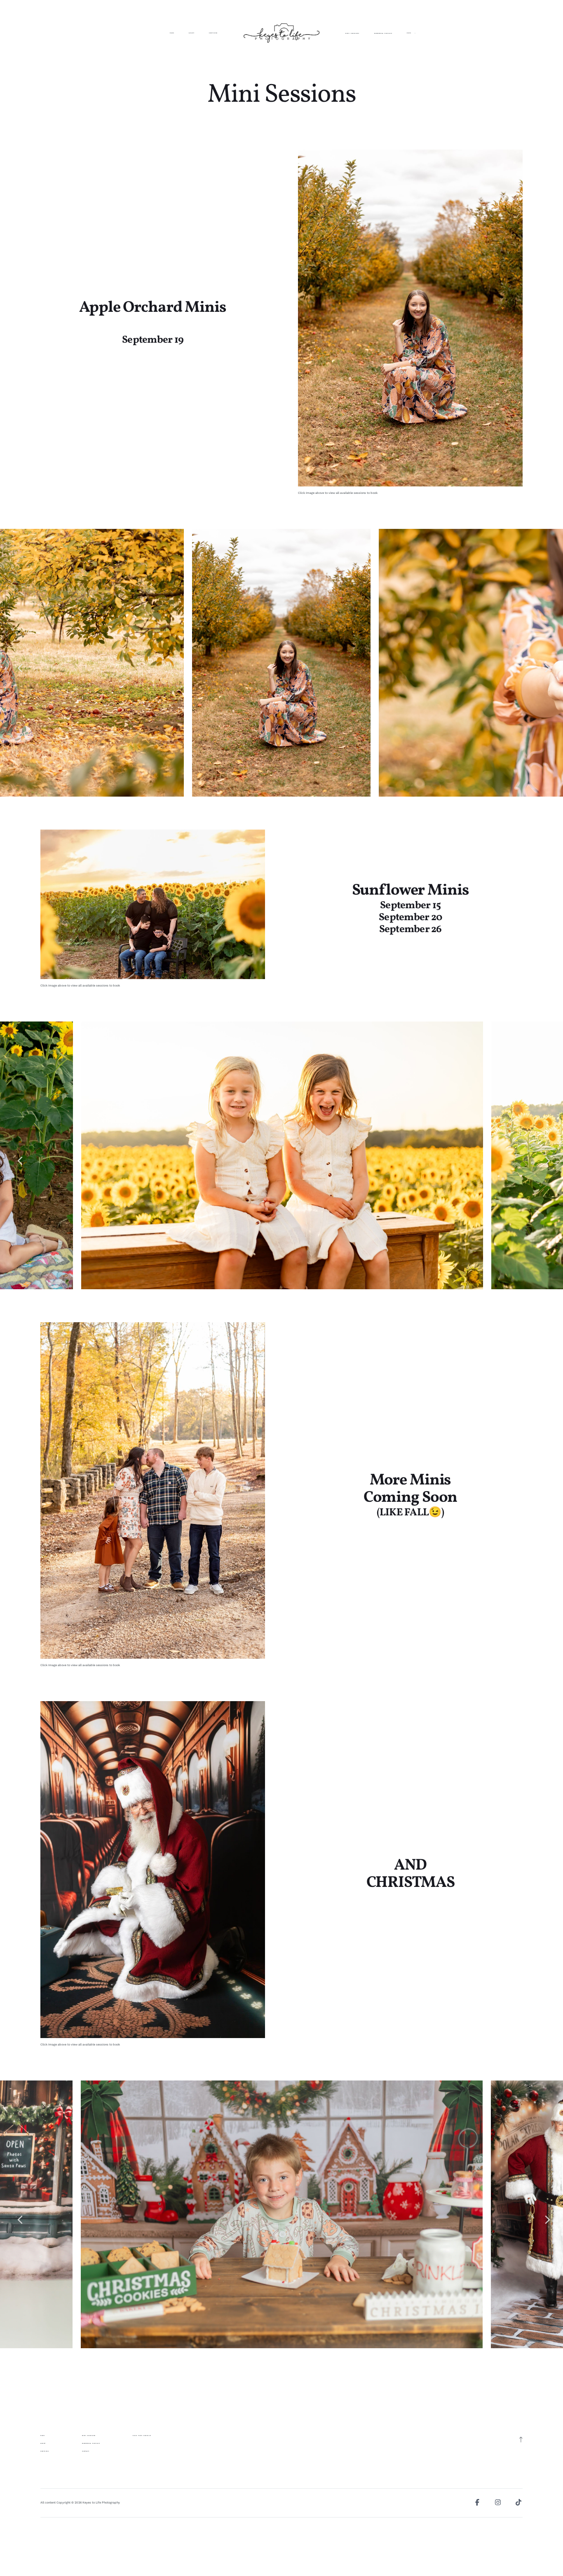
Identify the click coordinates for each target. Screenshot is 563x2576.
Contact (86, 2451)
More (409, 34)
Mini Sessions (352, 34)
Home (172, 33)
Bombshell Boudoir (383, 34)
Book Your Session (142, 2436)
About (191, 33)
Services (213, 33)
